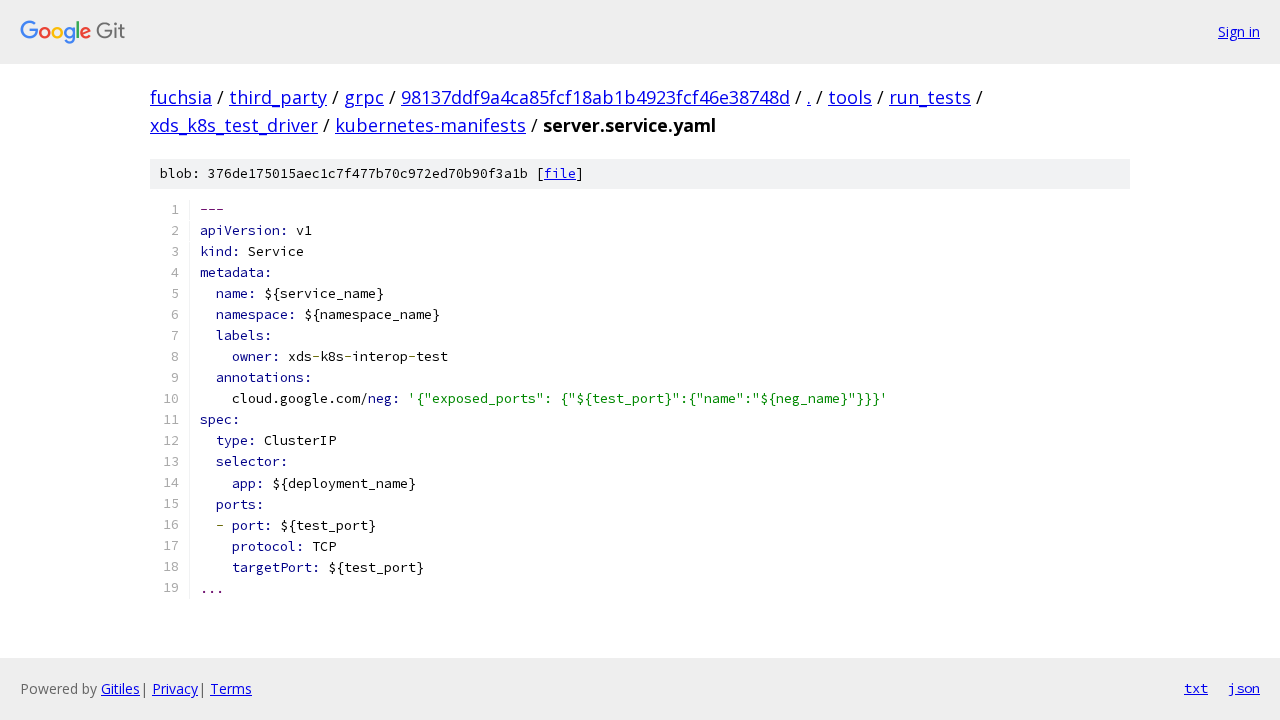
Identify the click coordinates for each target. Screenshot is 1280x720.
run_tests (930, 97)
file (560, 173)
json (1244, 688)
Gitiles (120, 688)
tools (850, 97)
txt (1196, 688)
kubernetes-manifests (430, 125)
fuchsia (181, 97)
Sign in (1239, 31)
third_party (278, 97)
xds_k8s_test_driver (234, 125)
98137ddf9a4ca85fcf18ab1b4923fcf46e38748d (595, 97)
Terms (231, 688)
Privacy (175, 688)
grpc (364, 97)
